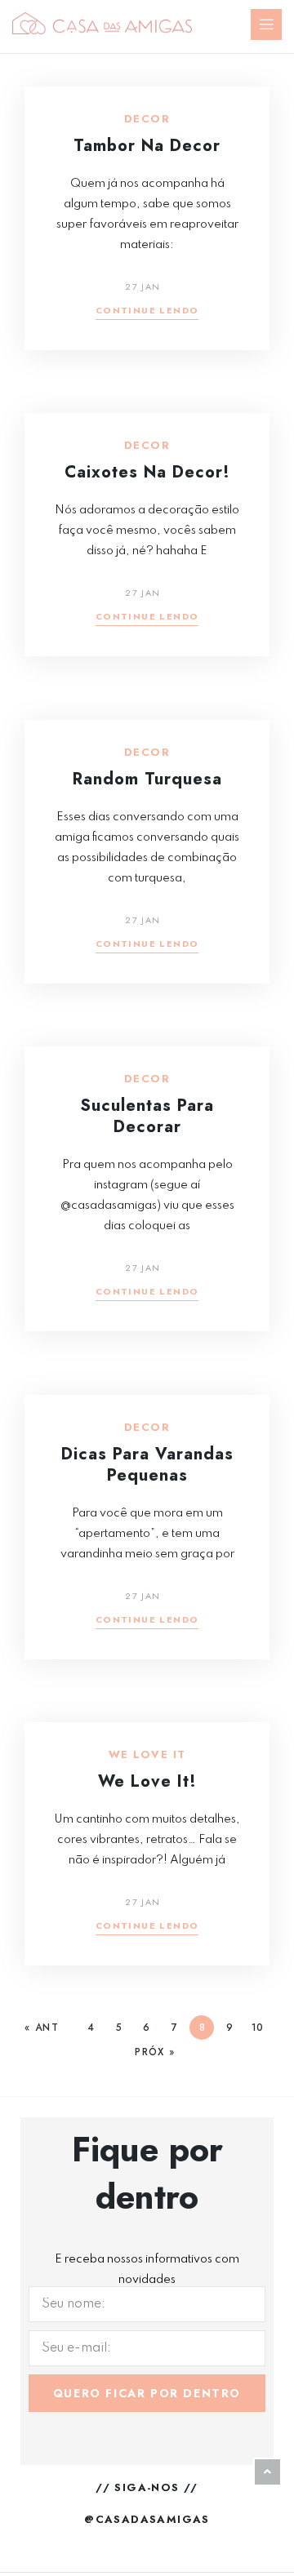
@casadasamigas (147, 2519)
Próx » (155, 2052)
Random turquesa (147, 779)
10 (257, 2027)
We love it (147, 1755)
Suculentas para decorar (147, 1116)
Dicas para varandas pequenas (147, 1465)
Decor (147, 119)
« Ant (42, 2027)
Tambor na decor (147, 146)
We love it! (147, 1781)
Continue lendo (147, 311)
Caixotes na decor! (147, 472)
